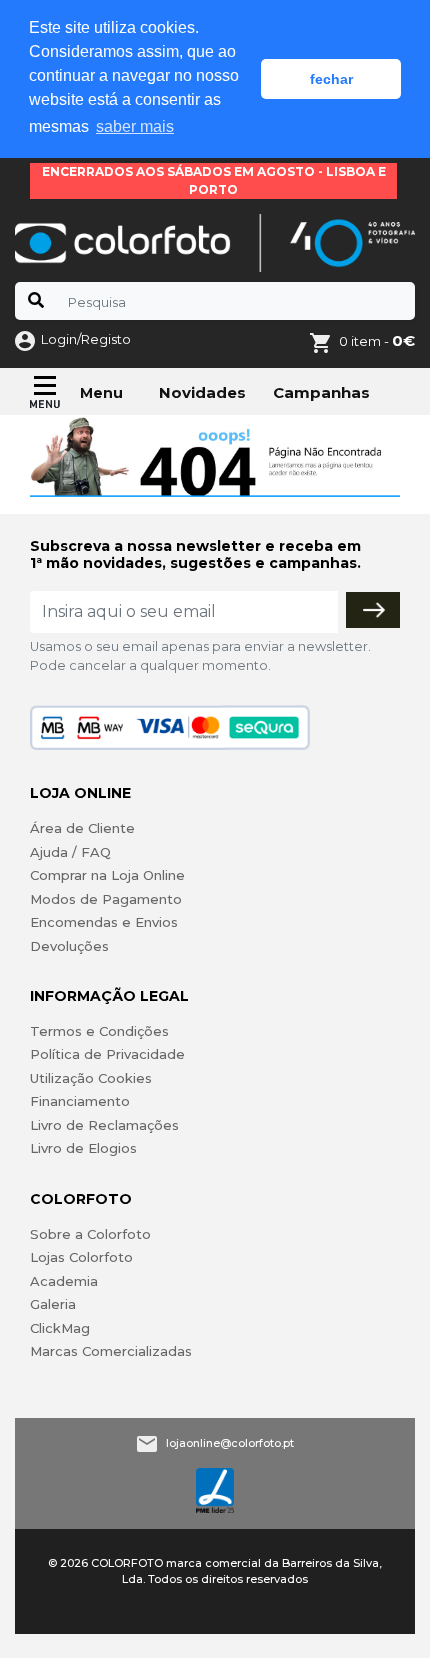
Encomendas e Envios (104, 922)
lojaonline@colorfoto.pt (230, 1443)
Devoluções (69, 946)
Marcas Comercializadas (111, 1351)
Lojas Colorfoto (81, 1257)
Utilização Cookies (91, 1078)
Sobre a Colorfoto (90, 1234)
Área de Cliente (82, 828)
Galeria (53, 1304)
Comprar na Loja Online (107, 875)
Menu (101, 393)
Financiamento (80, 1101)
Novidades (202, 392)
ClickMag (60, 1328)
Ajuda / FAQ (70, 852)
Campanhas (321, 392)
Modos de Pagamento (106, 899)
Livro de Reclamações (104, 1125)
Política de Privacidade (107, 1054)
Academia (64, 1281)
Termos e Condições (99, 1031)
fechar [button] (331, 79)
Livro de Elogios (83, 1148)
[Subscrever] (373, 610)
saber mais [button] (135, 126)
